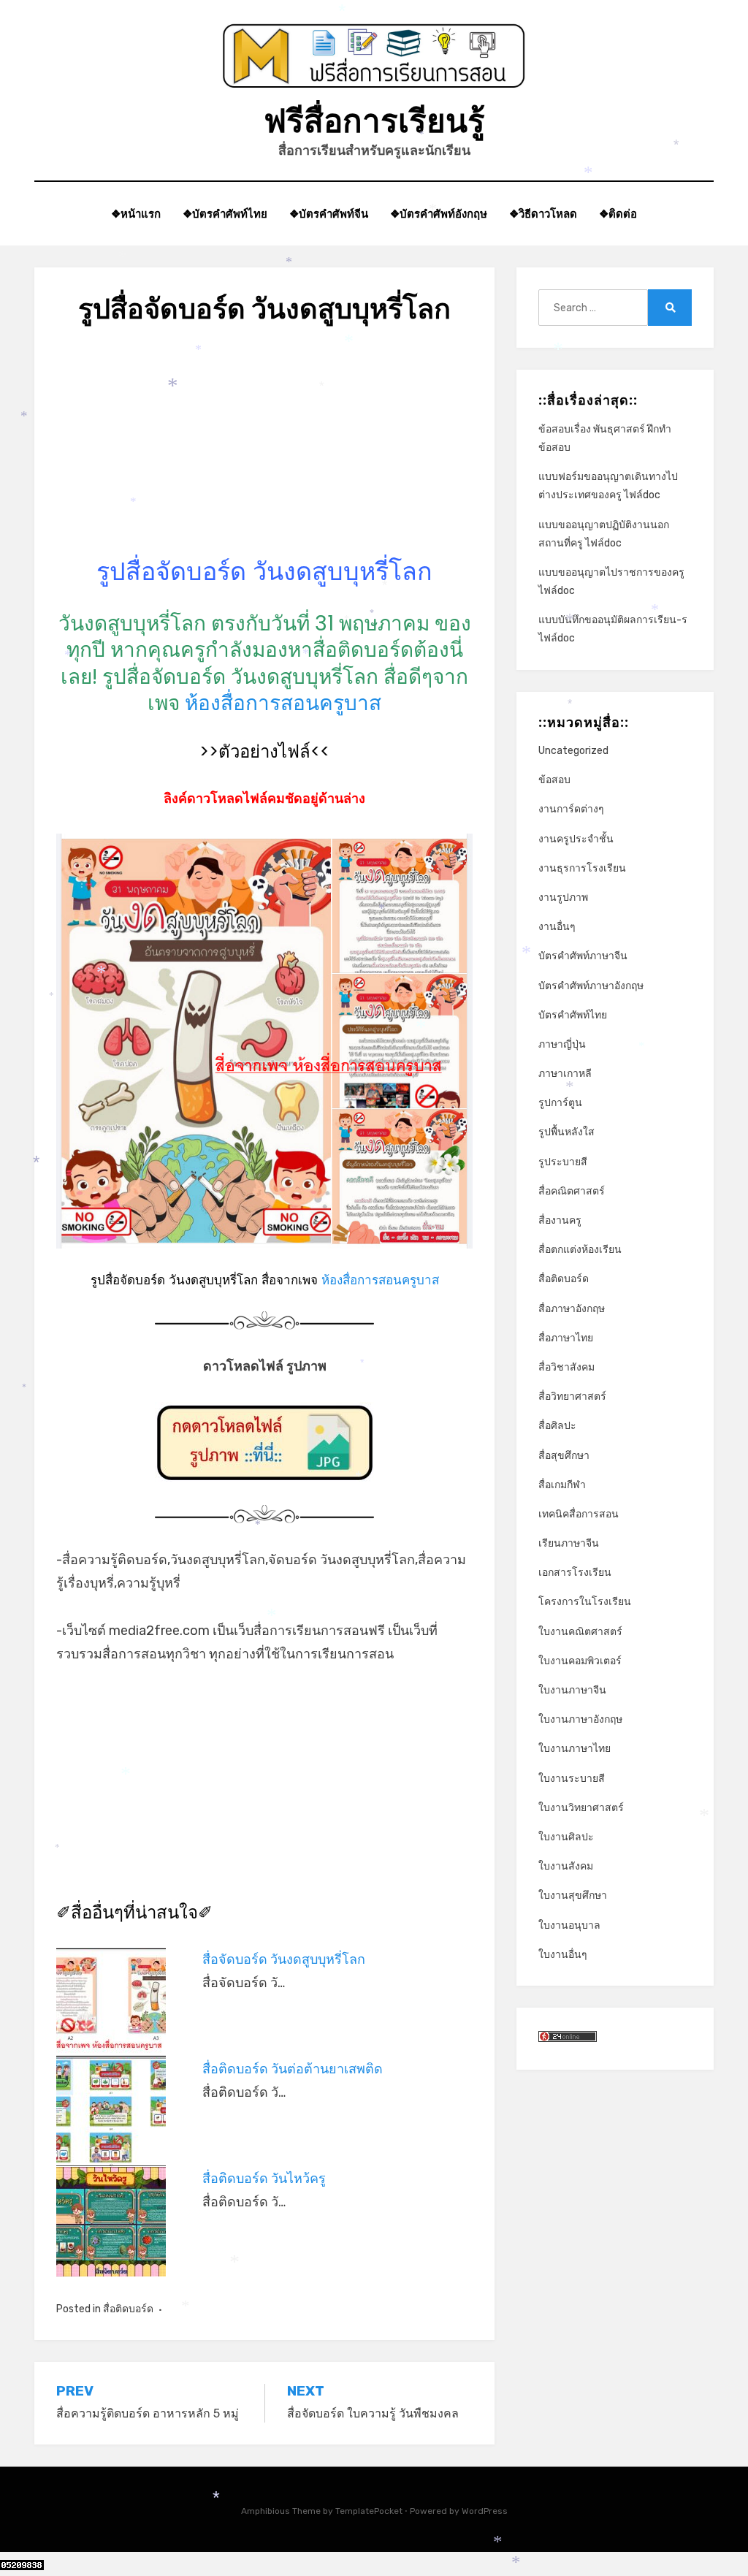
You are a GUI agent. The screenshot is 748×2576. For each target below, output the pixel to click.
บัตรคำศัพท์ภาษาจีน (583, 956)
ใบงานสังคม (566, 1866)
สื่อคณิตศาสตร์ (572, 1191)
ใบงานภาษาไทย (575, 1749)
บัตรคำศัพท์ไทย (573, 1015)
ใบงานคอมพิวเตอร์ (580, 1661)
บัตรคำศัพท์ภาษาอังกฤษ (591, 986)
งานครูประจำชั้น (576, 839)
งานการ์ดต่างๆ (571, 809)
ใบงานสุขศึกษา (573, 1895)
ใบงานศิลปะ (566, 1837)
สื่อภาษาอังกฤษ (572, 1309)
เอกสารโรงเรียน (575, 1573)
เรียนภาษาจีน (569, 1543)
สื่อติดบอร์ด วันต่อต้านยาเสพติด (293, 2069)
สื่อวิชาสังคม (566, 1367)
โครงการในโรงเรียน (585, 1602)
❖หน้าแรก (136, 214)
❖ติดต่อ (618, 214)
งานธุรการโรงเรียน (582, 868)
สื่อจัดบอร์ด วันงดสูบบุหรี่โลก (284, 1959)
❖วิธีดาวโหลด (543, 214)
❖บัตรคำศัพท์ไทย (225, 214)
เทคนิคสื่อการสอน (579, 1514)
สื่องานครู (560, 1220)
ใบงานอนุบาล (569, 1925)
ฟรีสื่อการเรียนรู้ (374, 121)
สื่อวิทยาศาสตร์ (572, 1396)
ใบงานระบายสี (572, 1779)
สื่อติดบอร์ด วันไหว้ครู (264, 2179)
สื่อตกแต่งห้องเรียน (580, 1250)
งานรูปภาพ (563, 898)
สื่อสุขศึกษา (564, 1456)
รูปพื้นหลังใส (566, 1132)
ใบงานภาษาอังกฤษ (580, 1719)
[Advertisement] (264, 453)
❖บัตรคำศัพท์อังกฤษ (439, 214)
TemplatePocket (369, 2511)
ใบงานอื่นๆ (563, 1955)
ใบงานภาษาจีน (572, 1690)
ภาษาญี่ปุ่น (562, 1044)
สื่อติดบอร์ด (128, 2309)
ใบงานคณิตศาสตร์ (580, 1632)
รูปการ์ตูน (560, 1103)
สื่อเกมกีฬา (562, 1485)
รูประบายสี (563, 1162)
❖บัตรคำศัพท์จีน (329, 214)
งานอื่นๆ (557, 927)
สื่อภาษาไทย (566, 1338)
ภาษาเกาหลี (565, 1074)
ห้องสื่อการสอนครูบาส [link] (283, 703)
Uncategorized (573, 751)
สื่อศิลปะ (557, 1426)
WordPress (485, 2511)
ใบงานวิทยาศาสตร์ (581, 1808)
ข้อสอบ (554, 780)
